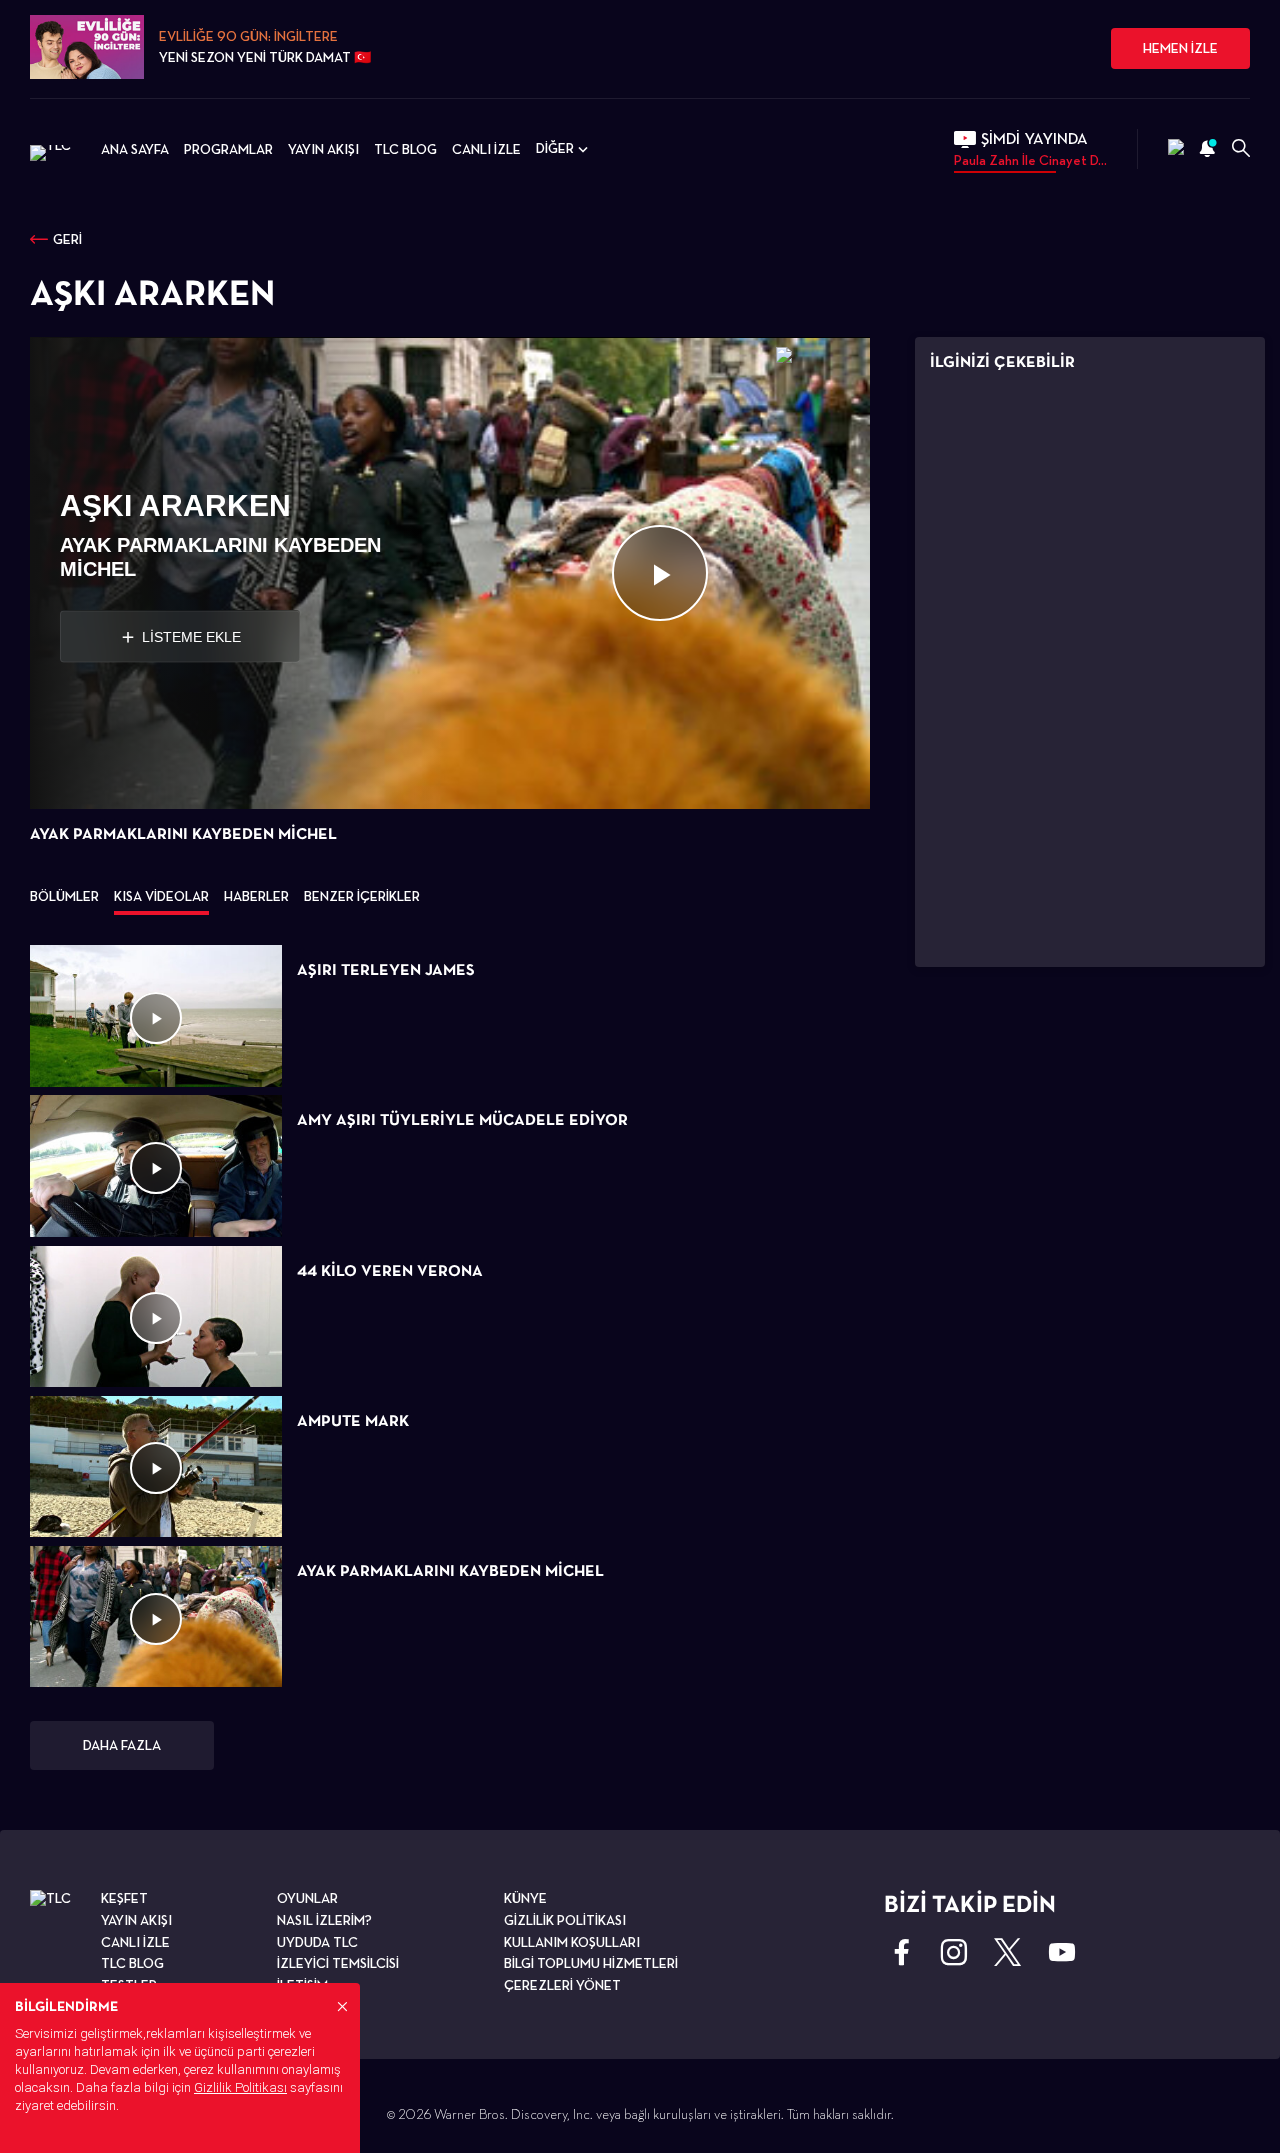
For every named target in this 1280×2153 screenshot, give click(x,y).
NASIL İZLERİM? (324, 1920)
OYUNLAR (307, 1898)
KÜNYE (525, 1898)
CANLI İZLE (486, 149)
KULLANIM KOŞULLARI (572, 1942)
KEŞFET (124, 1898)
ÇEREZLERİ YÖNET (562, 1985)
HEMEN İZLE (1180, 48)
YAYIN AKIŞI (323, 149)
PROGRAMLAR (228, 149)
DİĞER (555, 148)
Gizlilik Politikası (240, 2087)
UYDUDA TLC (317, 1942)
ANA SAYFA (135, 149)
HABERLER (256, 896)
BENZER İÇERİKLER (362, 896)
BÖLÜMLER (64, 896)
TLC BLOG (405, 149)
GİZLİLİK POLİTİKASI (565, 1920)
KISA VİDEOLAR (161, 896)
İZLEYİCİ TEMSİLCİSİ (338, 1963)
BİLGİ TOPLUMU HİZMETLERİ (591, 1963)
